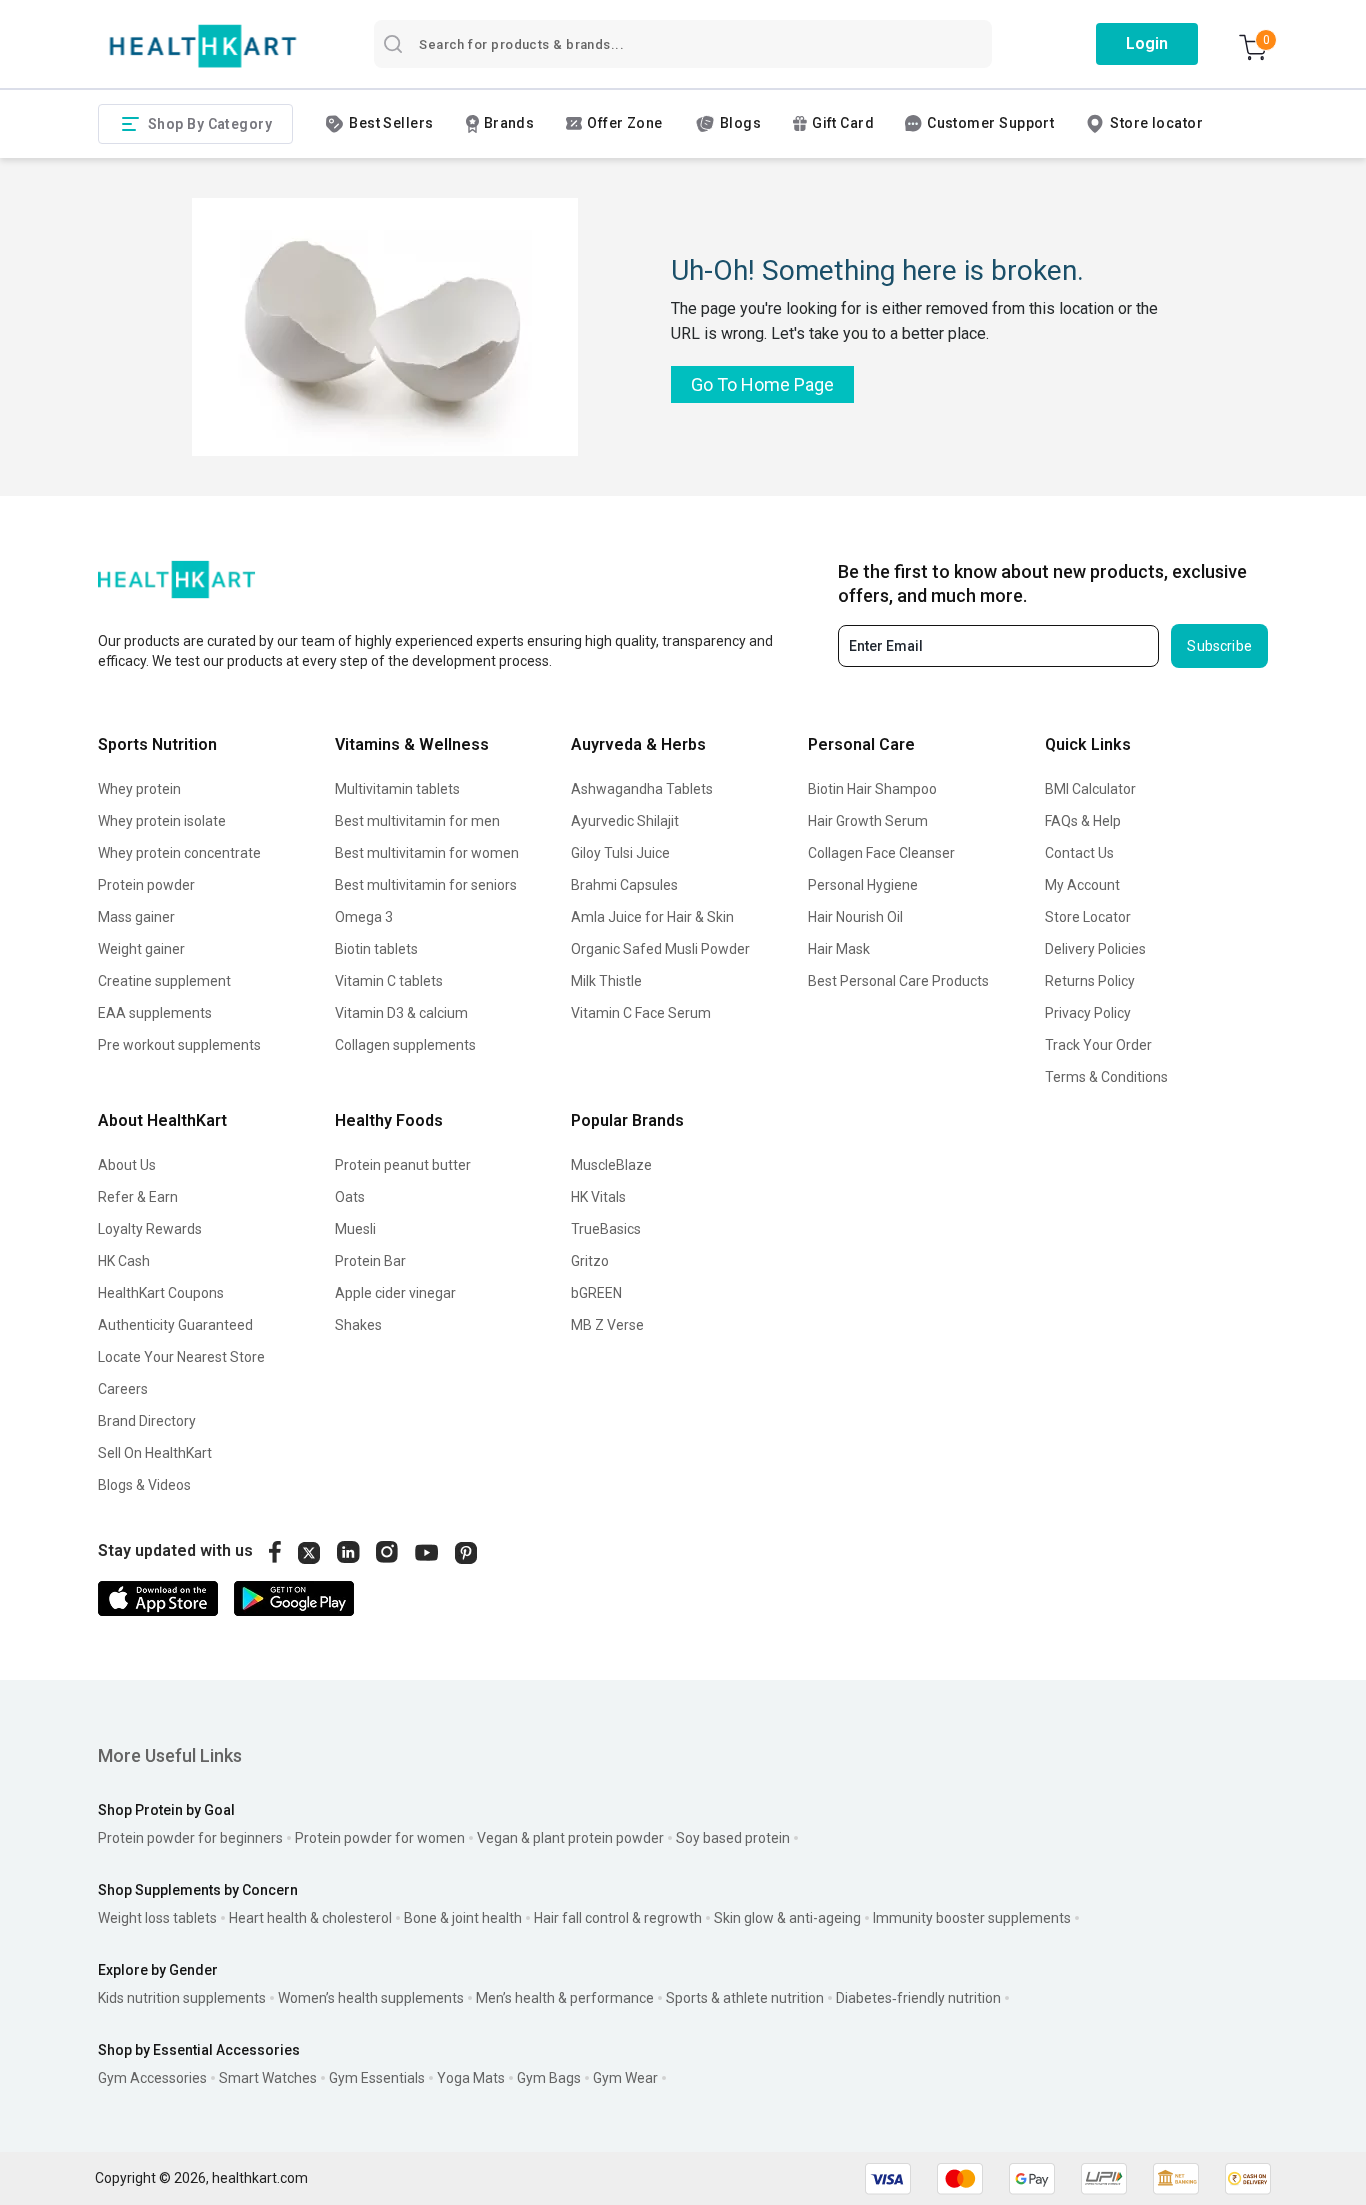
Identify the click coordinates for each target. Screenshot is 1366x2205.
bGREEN (596, 1293)
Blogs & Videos (144, 1485)
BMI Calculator (1090, 789)
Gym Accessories (152, 2078)
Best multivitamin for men (417, 821)
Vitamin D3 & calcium (401, 1013)
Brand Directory (147, 1421)
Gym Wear (625, 2078)
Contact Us (1079, 853)
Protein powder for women (380, 1838)
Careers (123, 1389)
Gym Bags (549, 2078)
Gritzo (590, 1261)
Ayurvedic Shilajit (625, 821)
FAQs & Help (1083, 821)
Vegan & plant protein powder (570, 1838)
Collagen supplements (405, 1045)
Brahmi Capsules (624, 885)
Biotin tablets (376, 949)
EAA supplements (155, 1013)
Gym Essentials (377, 2078)
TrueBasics (606, 1229)
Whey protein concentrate (179, 853)
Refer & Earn (138, 1197)
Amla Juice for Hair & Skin (652, 917)
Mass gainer (136, 917)
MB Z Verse (607, 1325)
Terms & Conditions (1106, 1077)
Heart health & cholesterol (310, 1918)
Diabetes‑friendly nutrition (918, 1998)
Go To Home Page (762, 384)
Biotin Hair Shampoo (872, 789)
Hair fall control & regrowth (618, 1918)
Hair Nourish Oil (855, 917)
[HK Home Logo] (203, 46)
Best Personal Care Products (898, 981)
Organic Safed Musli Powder (660, 949)
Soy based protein (733, 1838)
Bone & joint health (463, 1918)
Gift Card (843, 123)
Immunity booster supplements (972, 1918)
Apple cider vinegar (395, 1293)
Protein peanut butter (403, 1165)
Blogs (740, 123)
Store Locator (1088, 917)
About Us (127, 1165)
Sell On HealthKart (155, 1453)
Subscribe (1219, 646)
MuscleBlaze (611, 1165)
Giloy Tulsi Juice (620, 853)
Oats (350, 1197)
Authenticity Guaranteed (175, 1325)
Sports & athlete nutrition (745, 1998)
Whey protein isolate (162, 821)
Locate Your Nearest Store (181, 1357)
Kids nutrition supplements (182, 1998)
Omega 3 (364, 917)
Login (1147, 43)
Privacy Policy (1088, 1013)
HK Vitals (598, 1197)
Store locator (1156, 123)
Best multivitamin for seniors (426, 885)
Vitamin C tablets (389, 981)
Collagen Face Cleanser (881, 853)
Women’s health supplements (371, 1998)
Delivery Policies (1095, 949)
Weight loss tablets (157, 1918)
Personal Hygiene (863, 885)
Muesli (355, 1229)
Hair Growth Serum (868, 821)
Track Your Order (1098, 1045)
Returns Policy (1090, 981)
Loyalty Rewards (150, 1229)
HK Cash (124, 1261)
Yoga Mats (471, 2078)
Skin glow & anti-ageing (787, 1918)
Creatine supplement (164, 981)
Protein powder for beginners (190, 1838)
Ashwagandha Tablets (642, 789)
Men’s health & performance (565, 1998)
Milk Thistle (606, 981)
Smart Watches (268, 2078)
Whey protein (139, 789)
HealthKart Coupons (161, 1293)
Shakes (358, 1325)
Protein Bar (370, 1261)
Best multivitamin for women (427, 853)
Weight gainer (141, 949)
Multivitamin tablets (397, 789)
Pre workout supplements (179, 1045)
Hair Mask (839, 949)
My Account (1082, 885)
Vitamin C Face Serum (641, 1013)
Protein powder (146, 885)
